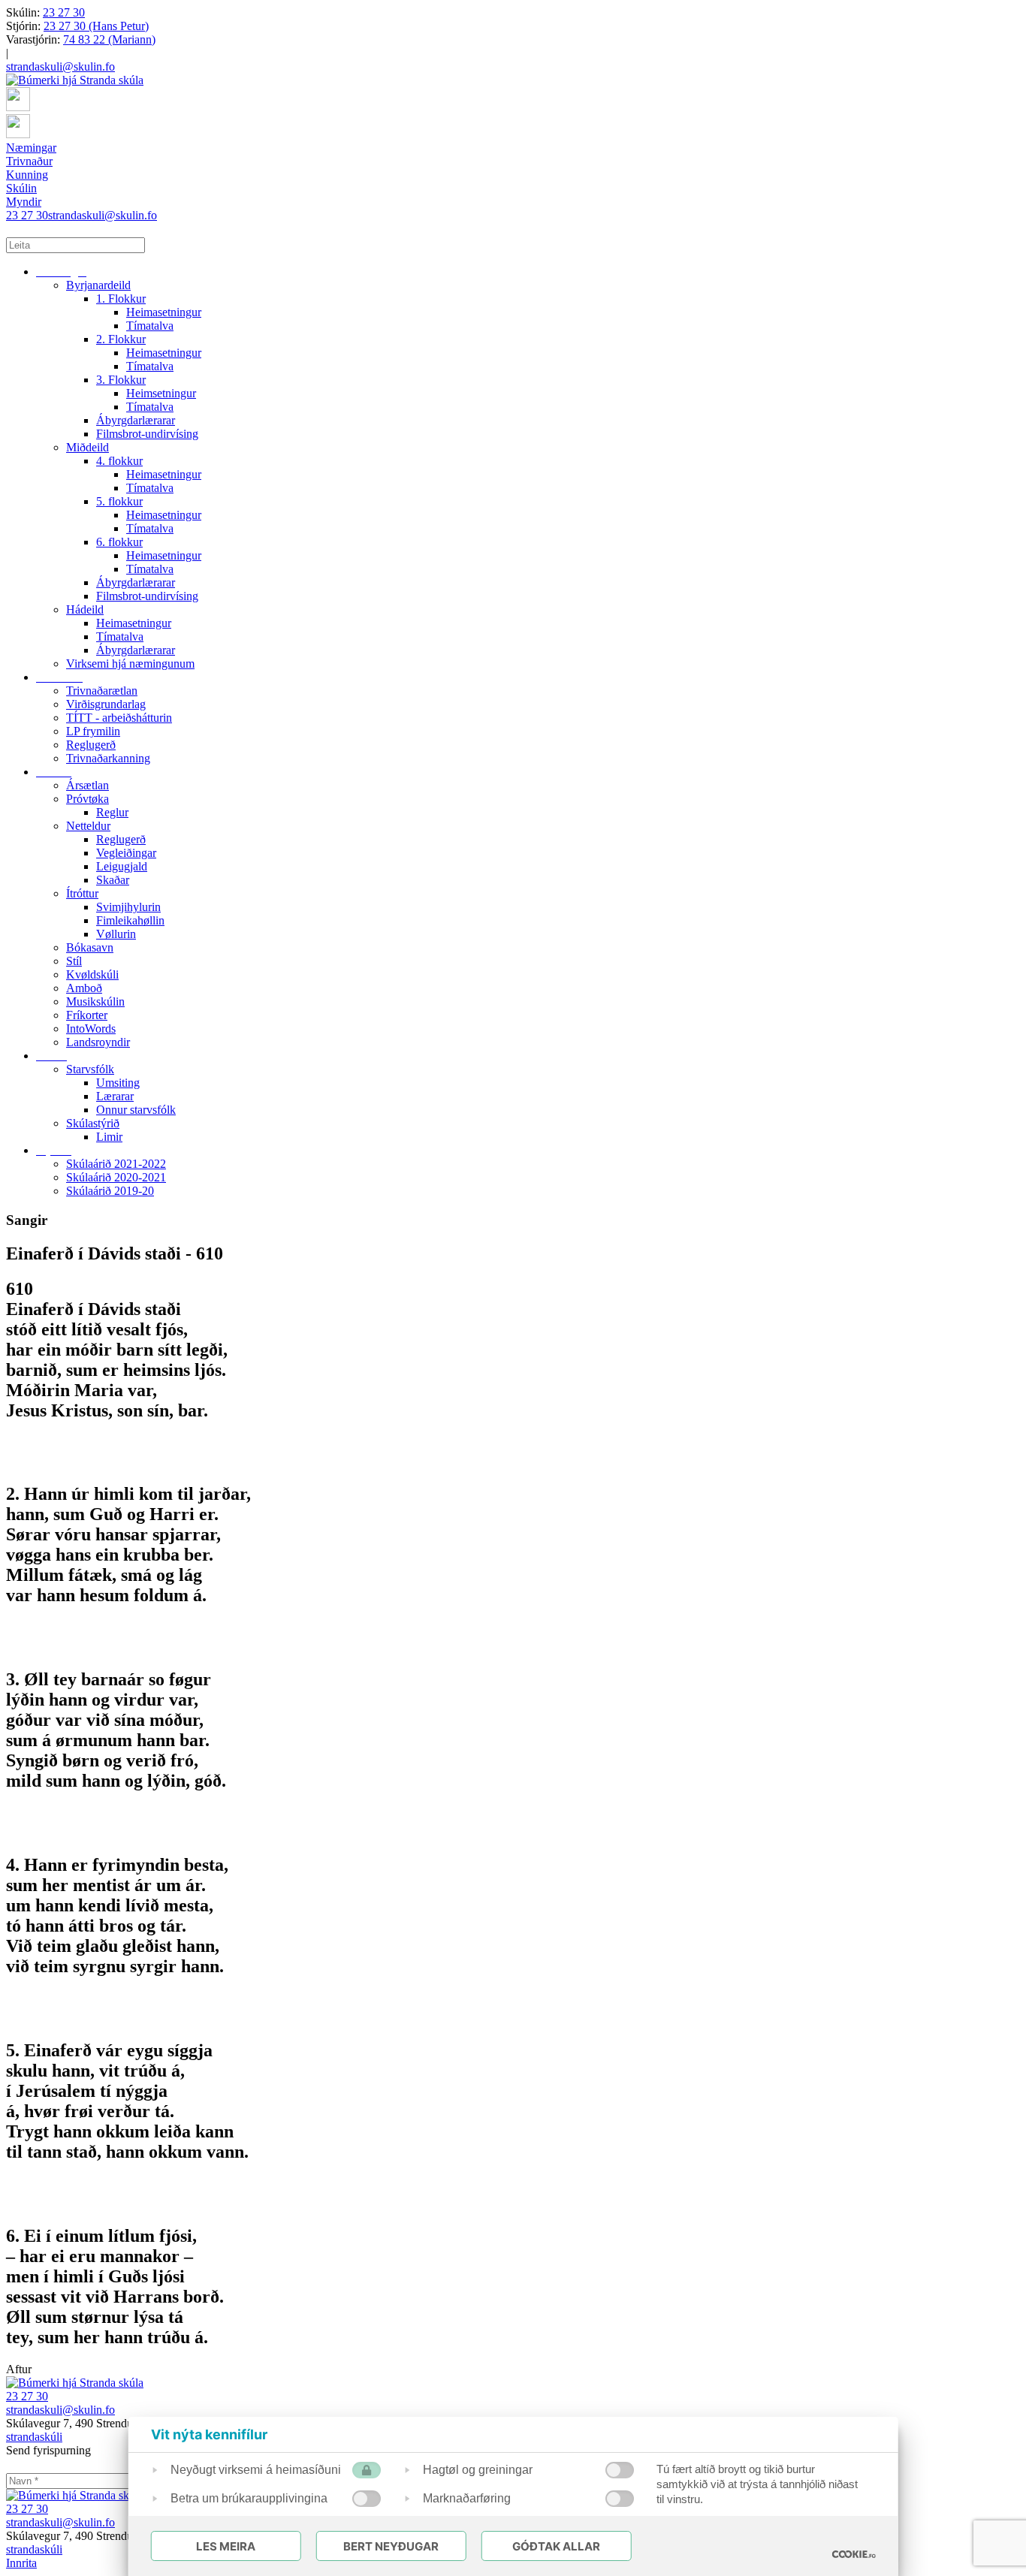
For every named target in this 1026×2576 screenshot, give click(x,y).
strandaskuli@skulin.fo (60, 66)
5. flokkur (119, 501)
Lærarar (115, 1096)
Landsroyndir (98, 1042)
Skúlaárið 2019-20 (110, 1191)
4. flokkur (119, 461)
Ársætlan (88, 785)
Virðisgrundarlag (106, 704)
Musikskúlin (95, 1001)
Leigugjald (122, 866)
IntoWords (91, 1029)
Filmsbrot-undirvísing (147, 434)
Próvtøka (88, 799)
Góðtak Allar (556, 2546)
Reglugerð (91, 745)
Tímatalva (150, 326)
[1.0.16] (853, 2554)
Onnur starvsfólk (136, 1110)
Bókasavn (90, 947)
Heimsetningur (161, 393)
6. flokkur (119, 542)
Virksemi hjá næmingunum (130, 664)
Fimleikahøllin (130, 920)
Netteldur (88, 826)
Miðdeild (88, 447)
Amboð (84, 988)
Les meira (226, 2546)
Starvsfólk (90, 1069)
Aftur (19, 2369)
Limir (109, 1137)
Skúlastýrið (93, 1123)
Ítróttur (82, 893)
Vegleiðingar (126, 853)
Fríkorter (87, 1015)
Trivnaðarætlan (102, 691)
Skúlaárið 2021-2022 (116, 1164)
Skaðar (113, 880)
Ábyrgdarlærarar (136, 420)
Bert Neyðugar (391, 2546)
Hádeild (85, 609)
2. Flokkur (121, 339)
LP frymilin (93, 731)
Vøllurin (116, 934)
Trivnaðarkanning (108, 758)
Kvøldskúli (92, 974)
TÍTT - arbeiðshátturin (119, 718)
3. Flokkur (121, 380)
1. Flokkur (121, 299)
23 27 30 (64, 12)
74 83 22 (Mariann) (109, 39)
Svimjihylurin (128, 907)
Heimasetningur (164, 312)
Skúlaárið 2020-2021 (116, 1177)
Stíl (74, 961)
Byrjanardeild (98, 285)
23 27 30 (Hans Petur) (96, 26)
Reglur (112, 812)
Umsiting (118, 1083)
